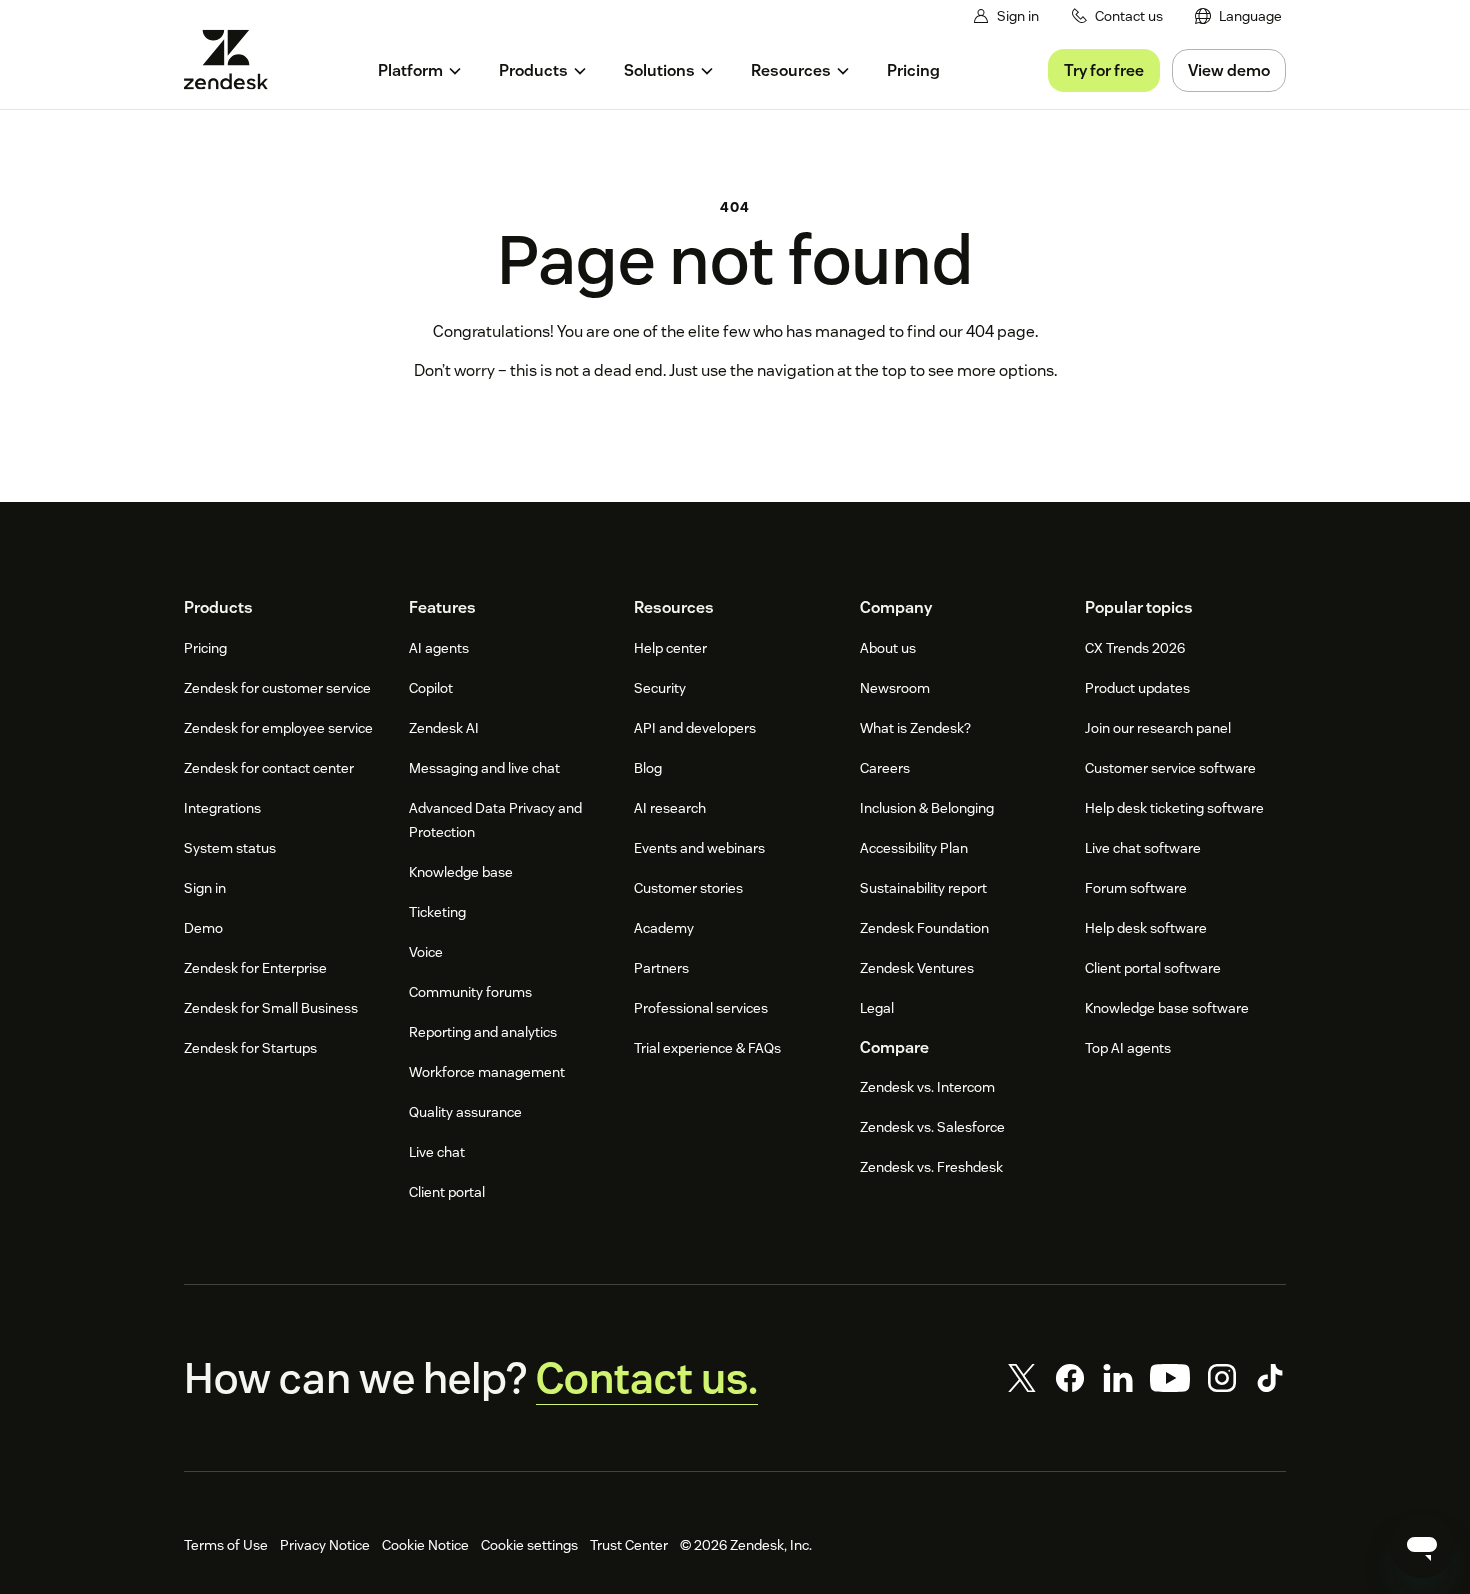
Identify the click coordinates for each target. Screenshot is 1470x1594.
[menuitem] (1238, 16)
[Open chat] (1422, 1546)
